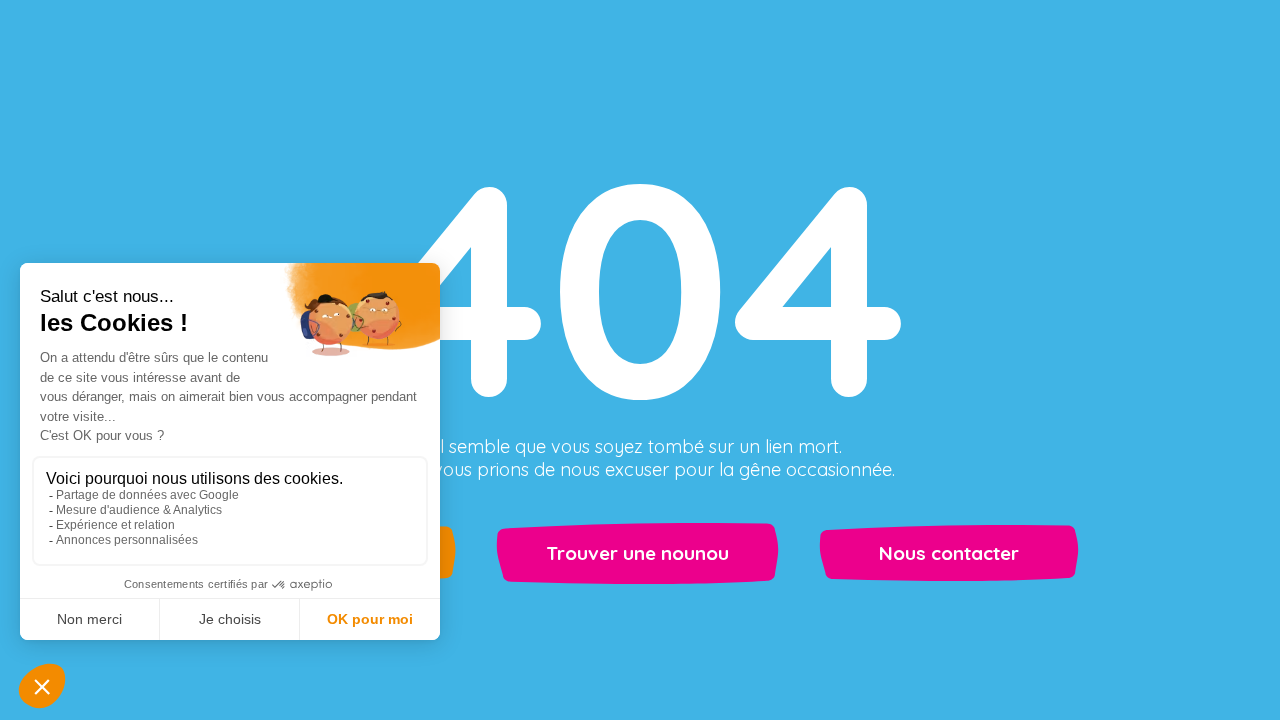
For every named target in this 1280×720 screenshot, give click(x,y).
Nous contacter (949, 553)
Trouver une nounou (637, 553)
